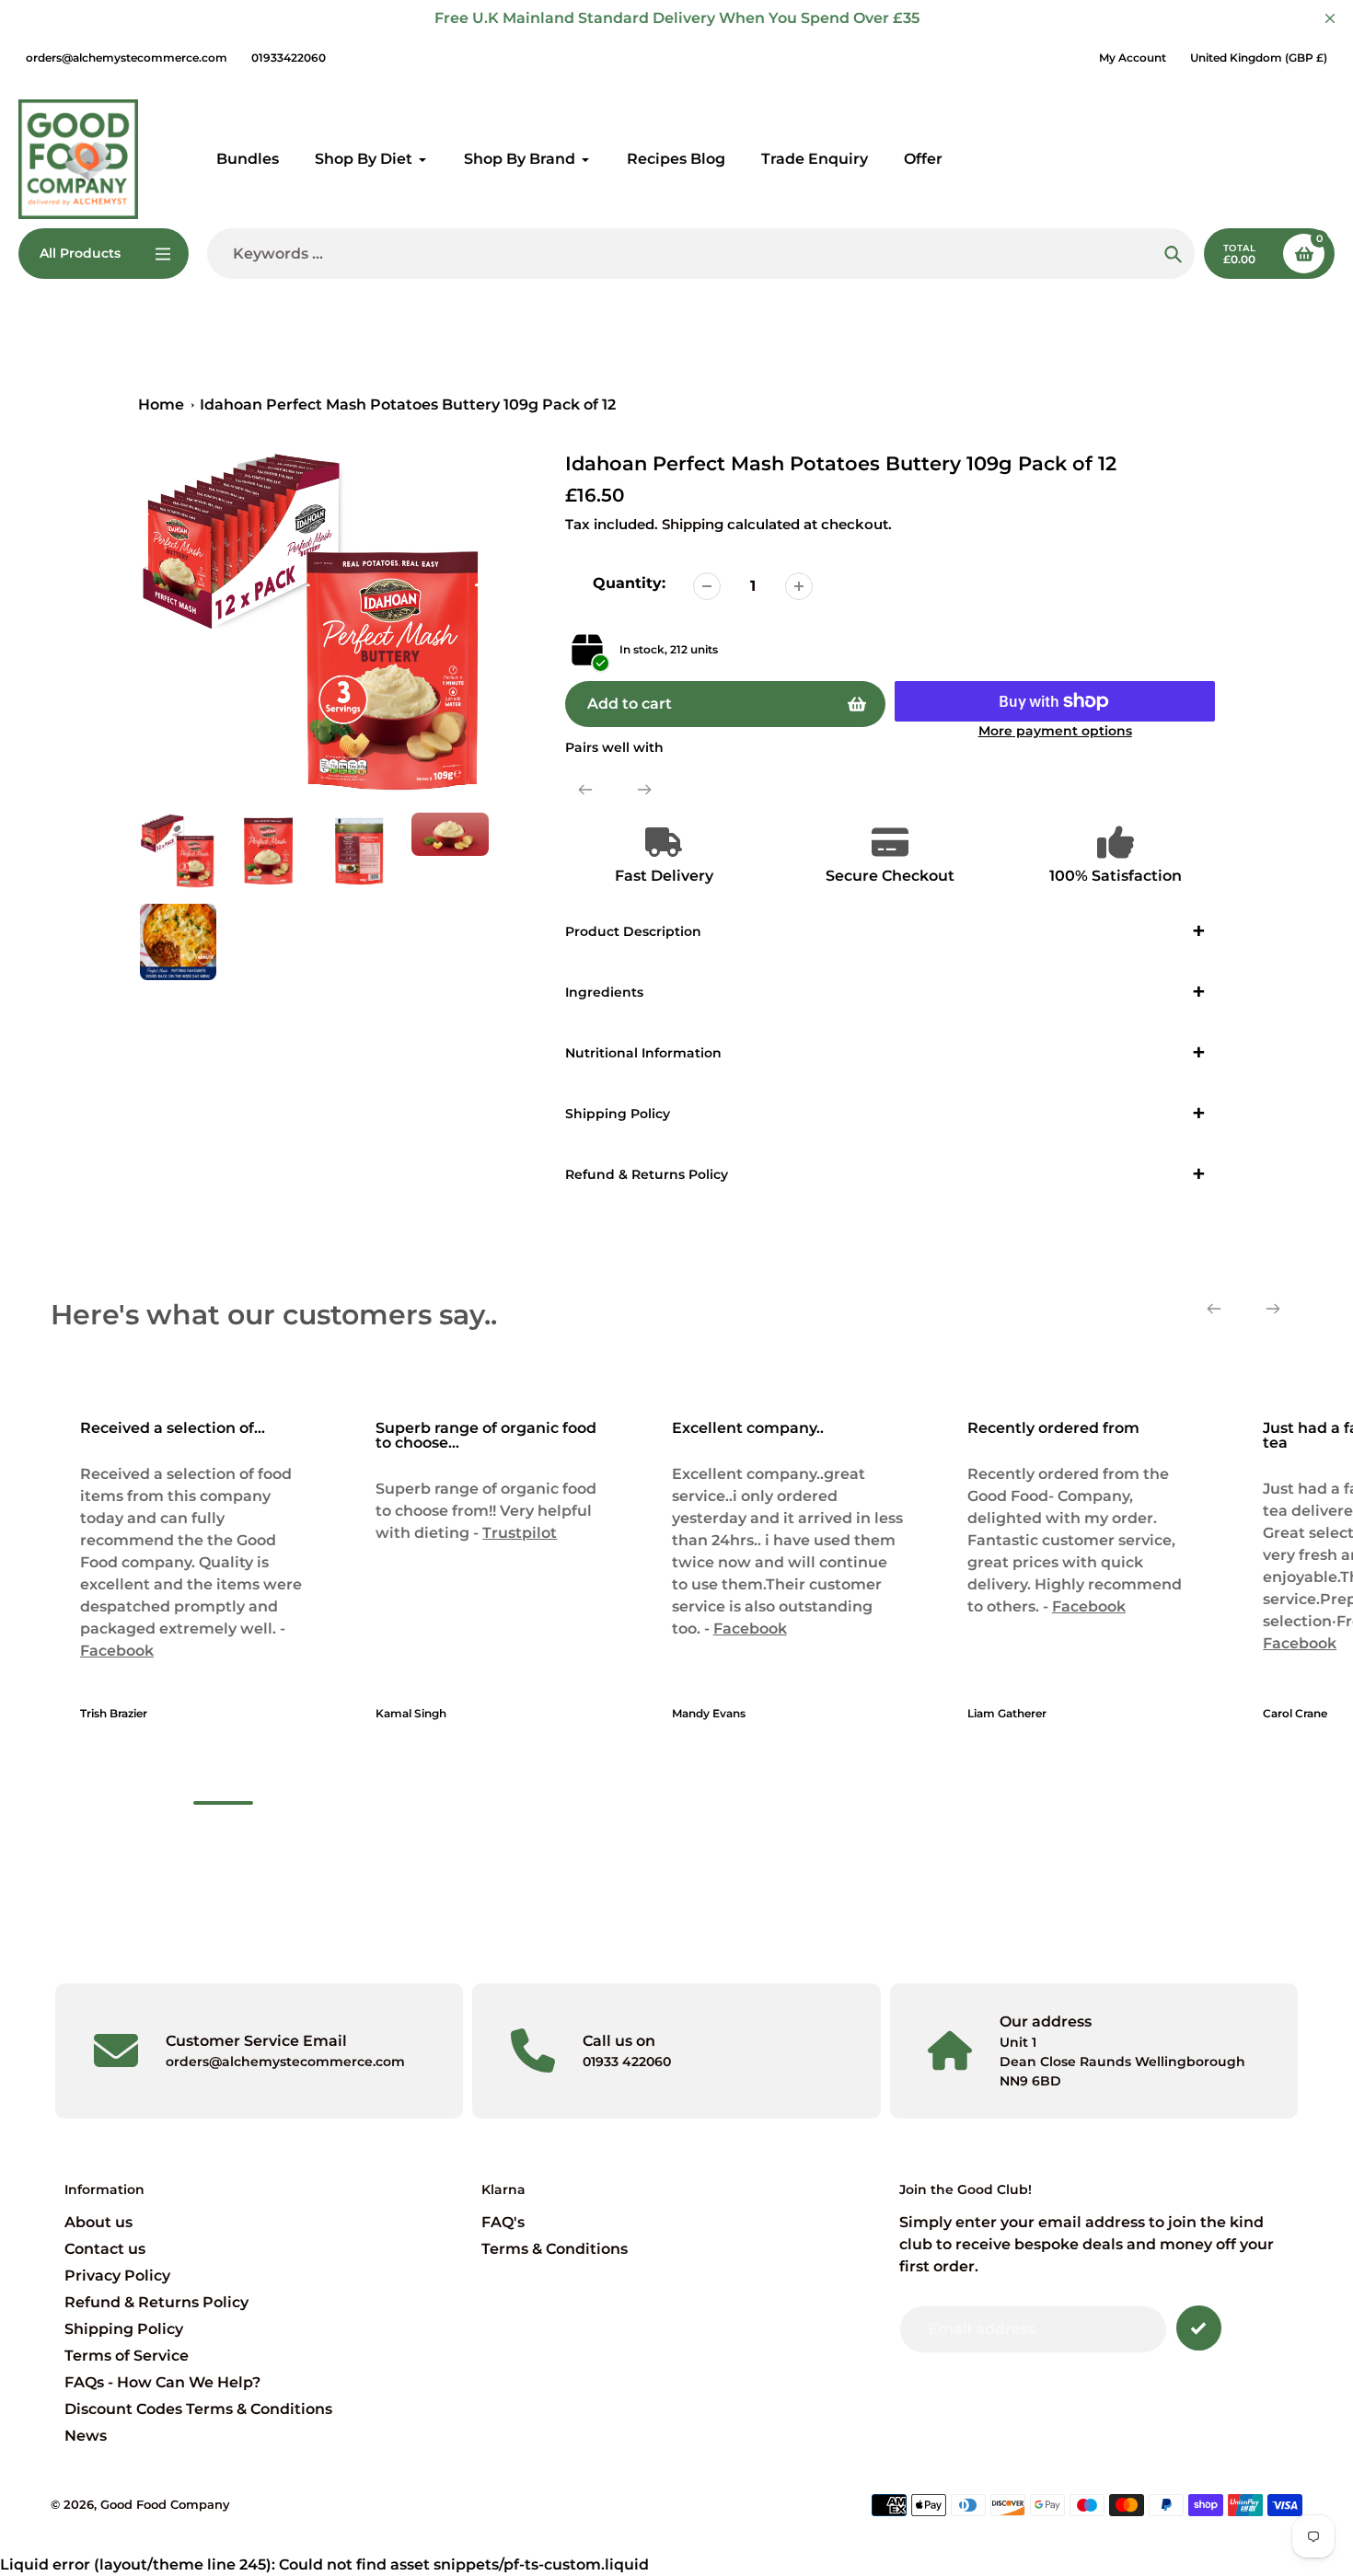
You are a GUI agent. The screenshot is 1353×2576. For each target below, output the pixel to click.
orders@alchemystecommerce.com (127, 58)
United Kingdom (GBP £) (1259, 58)
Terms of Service (127, 2356)
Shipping (693, 524)
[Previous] (585, 790)
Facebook (115, 1651)
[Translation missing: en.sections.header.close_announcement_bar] (1330, 18)
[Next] (644, 790)
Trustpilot (518, 1533)
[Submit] (1199, 2328)
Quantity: (629, 583)
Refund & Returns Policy (156, 2302)
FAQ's (503, 2222)
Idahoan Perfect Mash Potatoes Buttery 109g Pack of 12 (408, 404)
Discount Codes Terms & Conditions (198, 2409)
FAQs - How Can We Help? (162, 2382)
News (86, 2436)
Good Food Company (165, 2504)
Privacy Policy (117, 2276)
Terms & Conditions (555, 2249)
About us (98, 2222)
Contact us (105, 2249)
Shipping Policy (124, 2329)
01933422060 (289, 58)
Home (161, 404)
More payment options (1055, 731)
